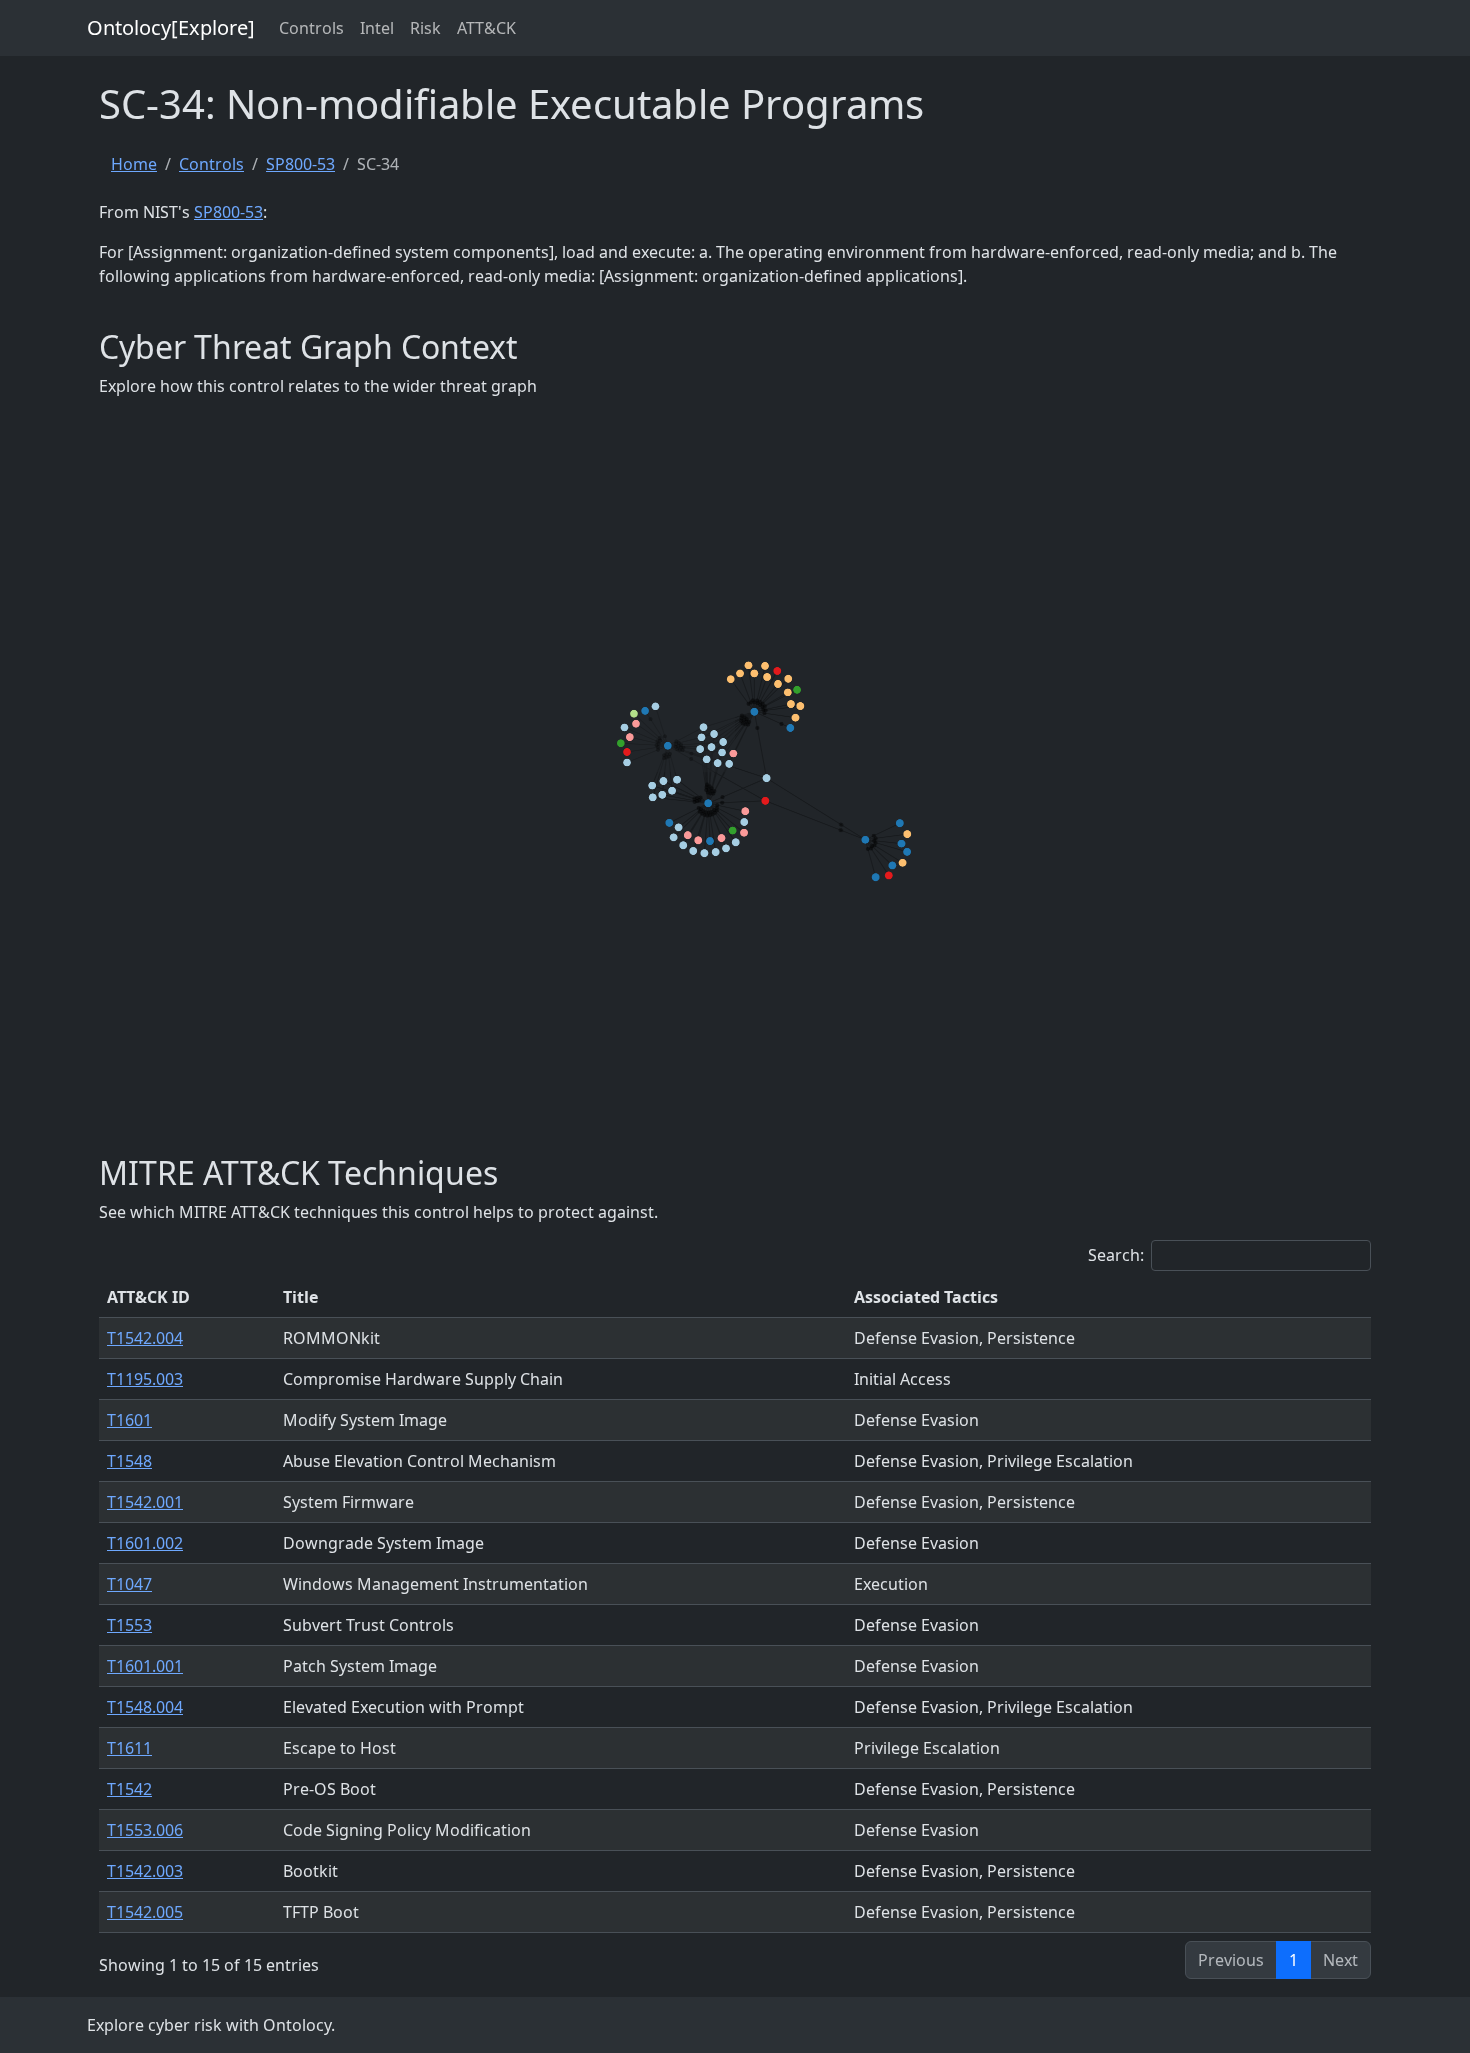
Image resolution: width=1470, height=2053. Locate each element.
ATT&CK (486, 28)
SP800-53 (300, 164)
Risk (425, 28)
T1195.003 (145, 1379)
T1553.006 (145, 1830)
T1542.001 (145, 1502)
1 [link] (1293, 1960)
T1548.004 (145, 1707)
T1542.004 (145, 1338)
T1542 (129, 1789)
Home (134, 164)
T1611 (129, 1748)
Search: (1116, 1255)
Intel (377, 28)
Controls (311, 28)
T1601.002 (145, 1543)
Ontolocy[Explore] (171, 27)
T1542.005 (145, 1912)
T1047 (129, 1584)
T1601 (129, 1420)
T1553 (129, 1625)
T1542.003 (145, 1871)
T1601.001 (145, 1666)
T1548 (129, 1461)
